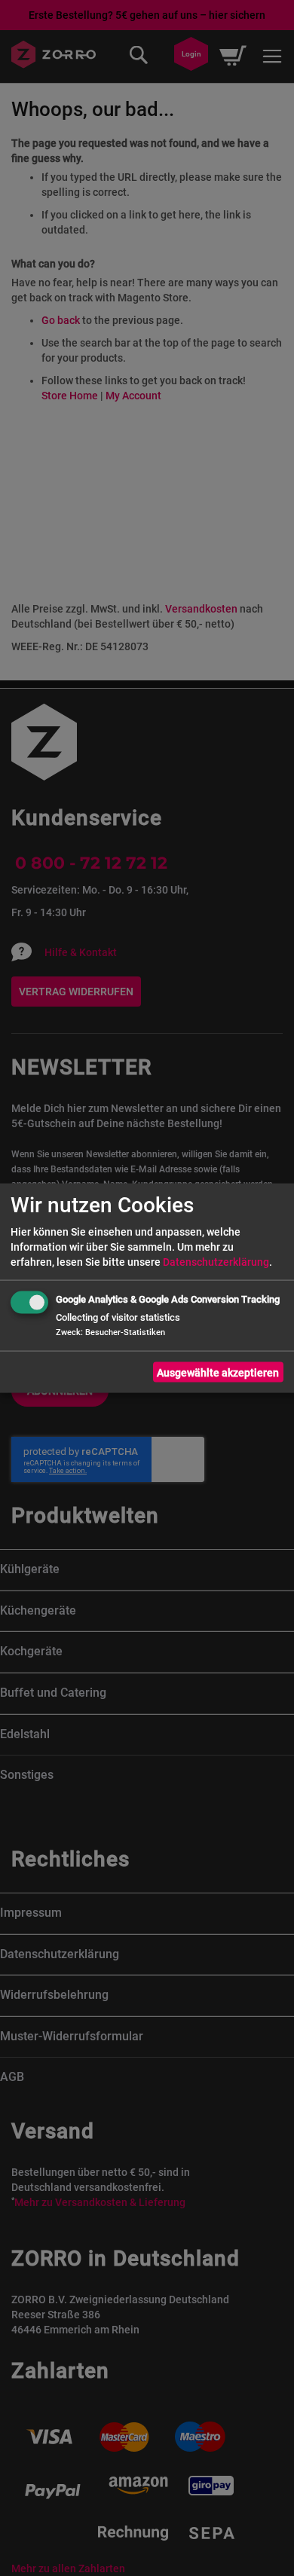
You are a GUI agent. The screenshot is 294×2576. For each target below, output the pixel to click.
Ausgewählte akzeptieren (218, 1372)
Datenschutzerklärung (216, 1262)
